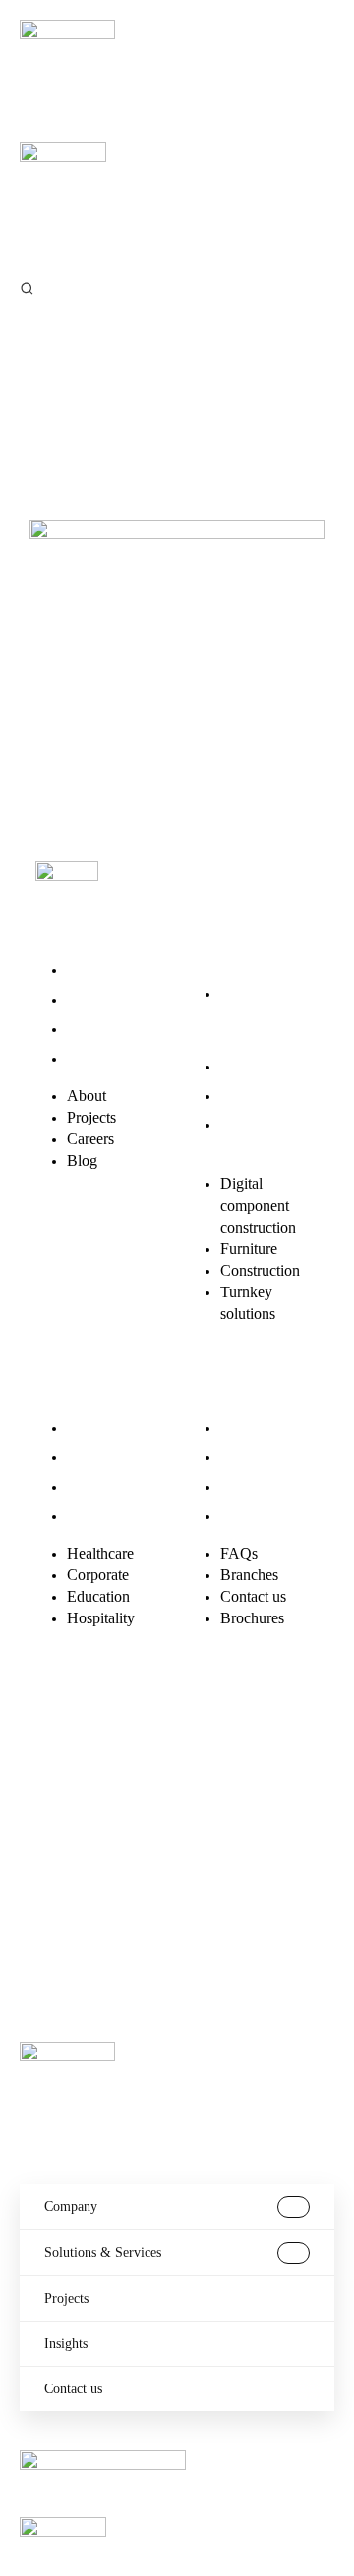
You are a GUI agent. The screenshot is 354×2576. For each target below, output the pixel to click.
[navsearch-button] (27, 287)
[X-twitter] (125, 1744)
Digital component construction (258, 1015)
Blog (82, 1058)
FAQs (239, 1427)
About (87, 970)
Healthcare (100, 1427)
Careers (90, 1029)
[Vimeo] (60, 1800)
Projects (91, 999)
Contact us (253, 1486)
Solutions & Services (103, 2252)
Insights (66, 2344)
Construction (260, 1096)
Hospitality (101, 1516)
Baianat (108, 1903)
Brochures (252, 1516)
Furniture (249, 1066)
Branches (249, 1457)
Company (71, 2206)
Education (98, 1486)
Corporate (98, 1457)
